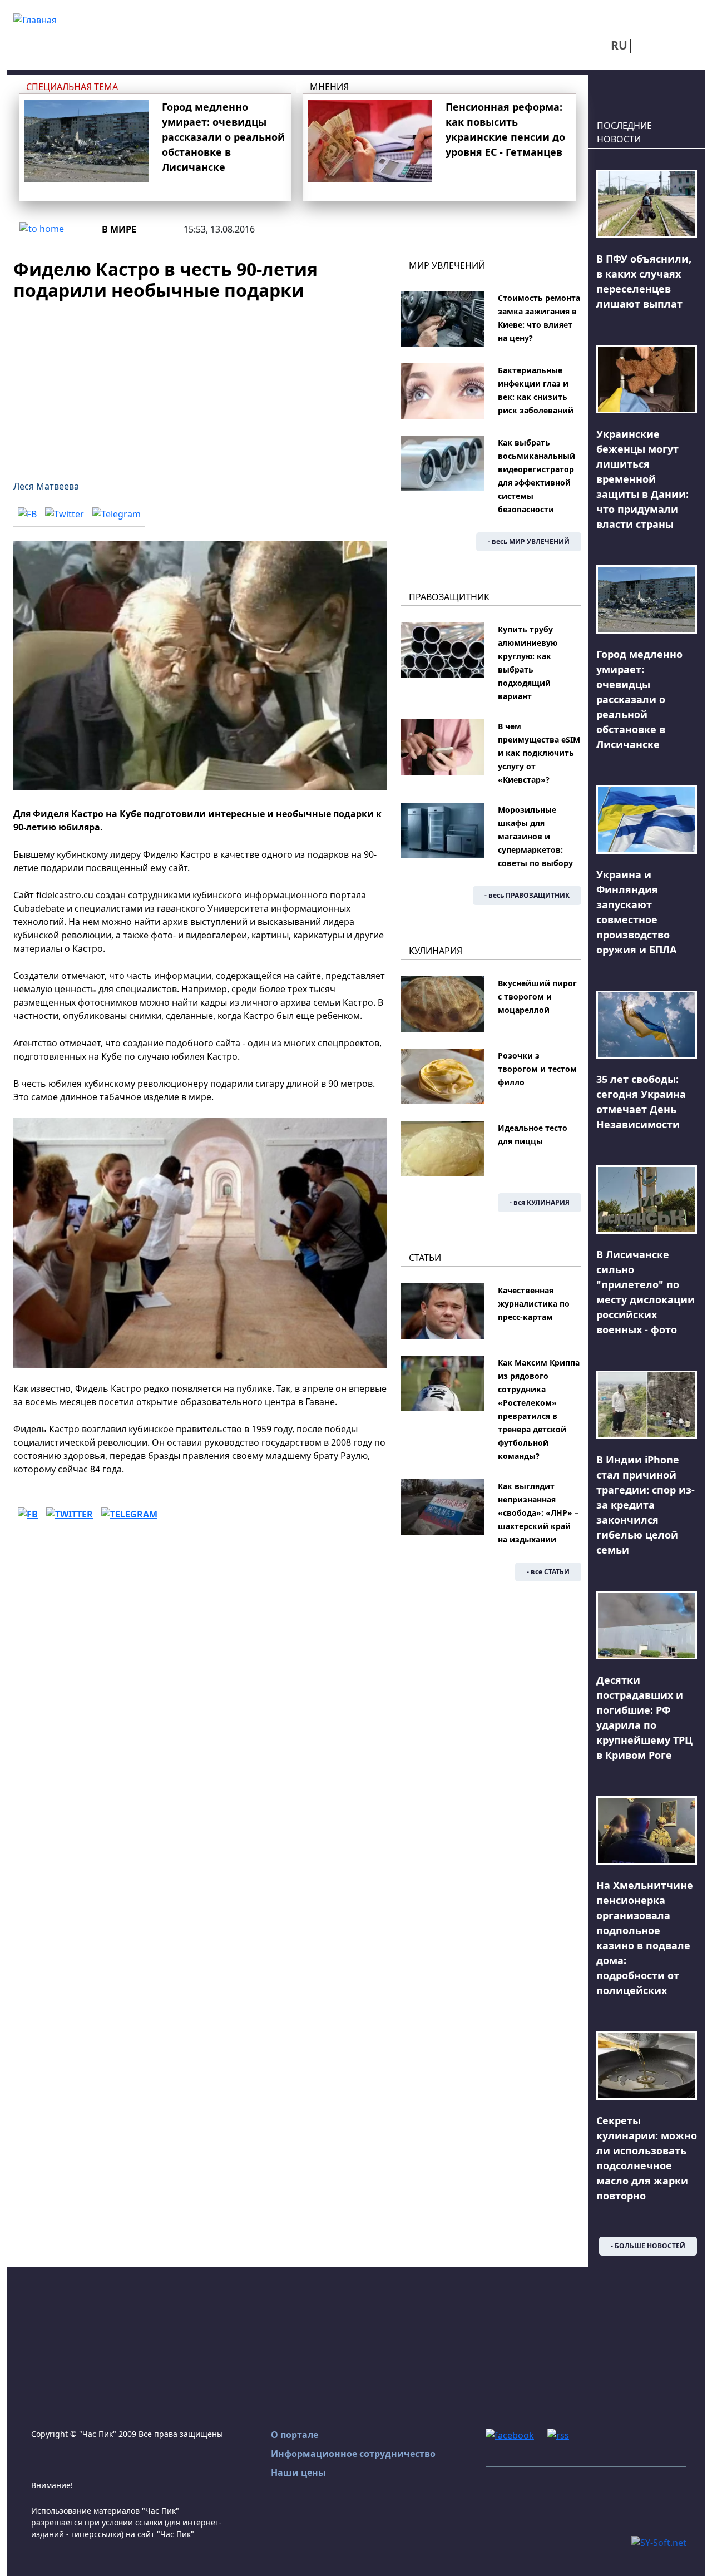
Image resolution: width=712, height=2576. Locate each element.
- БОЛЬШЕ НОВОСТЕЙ (648, 2246)
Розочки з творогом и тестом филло (537, 1069)
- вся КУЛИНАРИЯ (540, 1202)
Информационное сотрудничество (353, 2454)
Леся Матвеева (46, 486)
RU (619, 45)
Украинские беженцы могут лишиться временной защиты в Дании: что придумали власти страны (642, 479)
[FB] (27, 514)
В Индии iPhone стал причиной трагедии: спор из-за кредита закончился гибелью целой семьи (646, 1505)
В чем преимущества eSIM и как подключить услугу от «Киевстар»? (539, 753)
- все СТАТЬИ (548, 1572)
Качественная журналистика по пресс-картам (534, 1304)
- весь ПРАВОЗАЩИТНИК (527, 895)
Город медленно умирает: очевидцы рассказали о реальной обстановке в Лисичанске (223, 137)
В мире (119, 229)
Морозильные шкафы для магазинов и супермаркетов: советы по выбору (535, 836)
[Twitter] (65, 514)
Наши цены (298, 2473)
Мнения (329, 87)
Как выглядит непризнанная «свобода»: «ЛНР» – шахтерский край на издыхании (538, 1513)
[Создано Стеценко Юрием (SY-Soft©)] (659, 2542)
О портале (295, 2435)
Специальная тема (72, 87)
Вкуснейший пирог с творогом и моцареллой (537, 997)
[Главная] (35, 19)
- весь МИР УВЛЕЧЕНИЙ (529, 542)
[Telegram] (117, 514)
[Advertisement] (200, 384)
